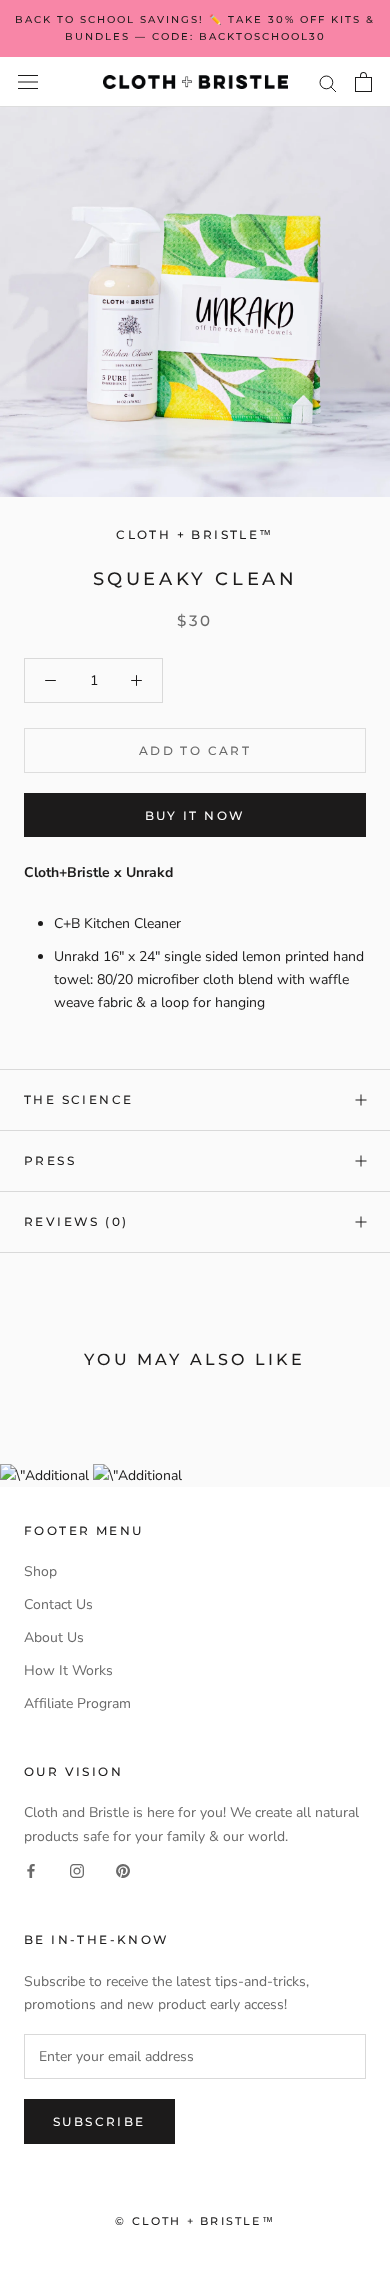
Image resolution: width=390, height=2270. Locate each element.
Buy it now (195, 815)
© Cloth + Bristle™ (195, 2221)
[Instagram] (77, 1870)
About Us (54, 1637)
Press (50, 1160)
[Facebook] (31, 1870)
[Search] (328, 82)
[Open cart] (363, 82)
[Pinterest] (123, 1870)
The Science (78, 1099)
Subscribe (99, 2121)
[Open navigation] (28, 82)
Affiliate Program (77, 1703)
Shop (40, 1571)
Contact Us (58, 1604)
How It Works (68, 1670)
